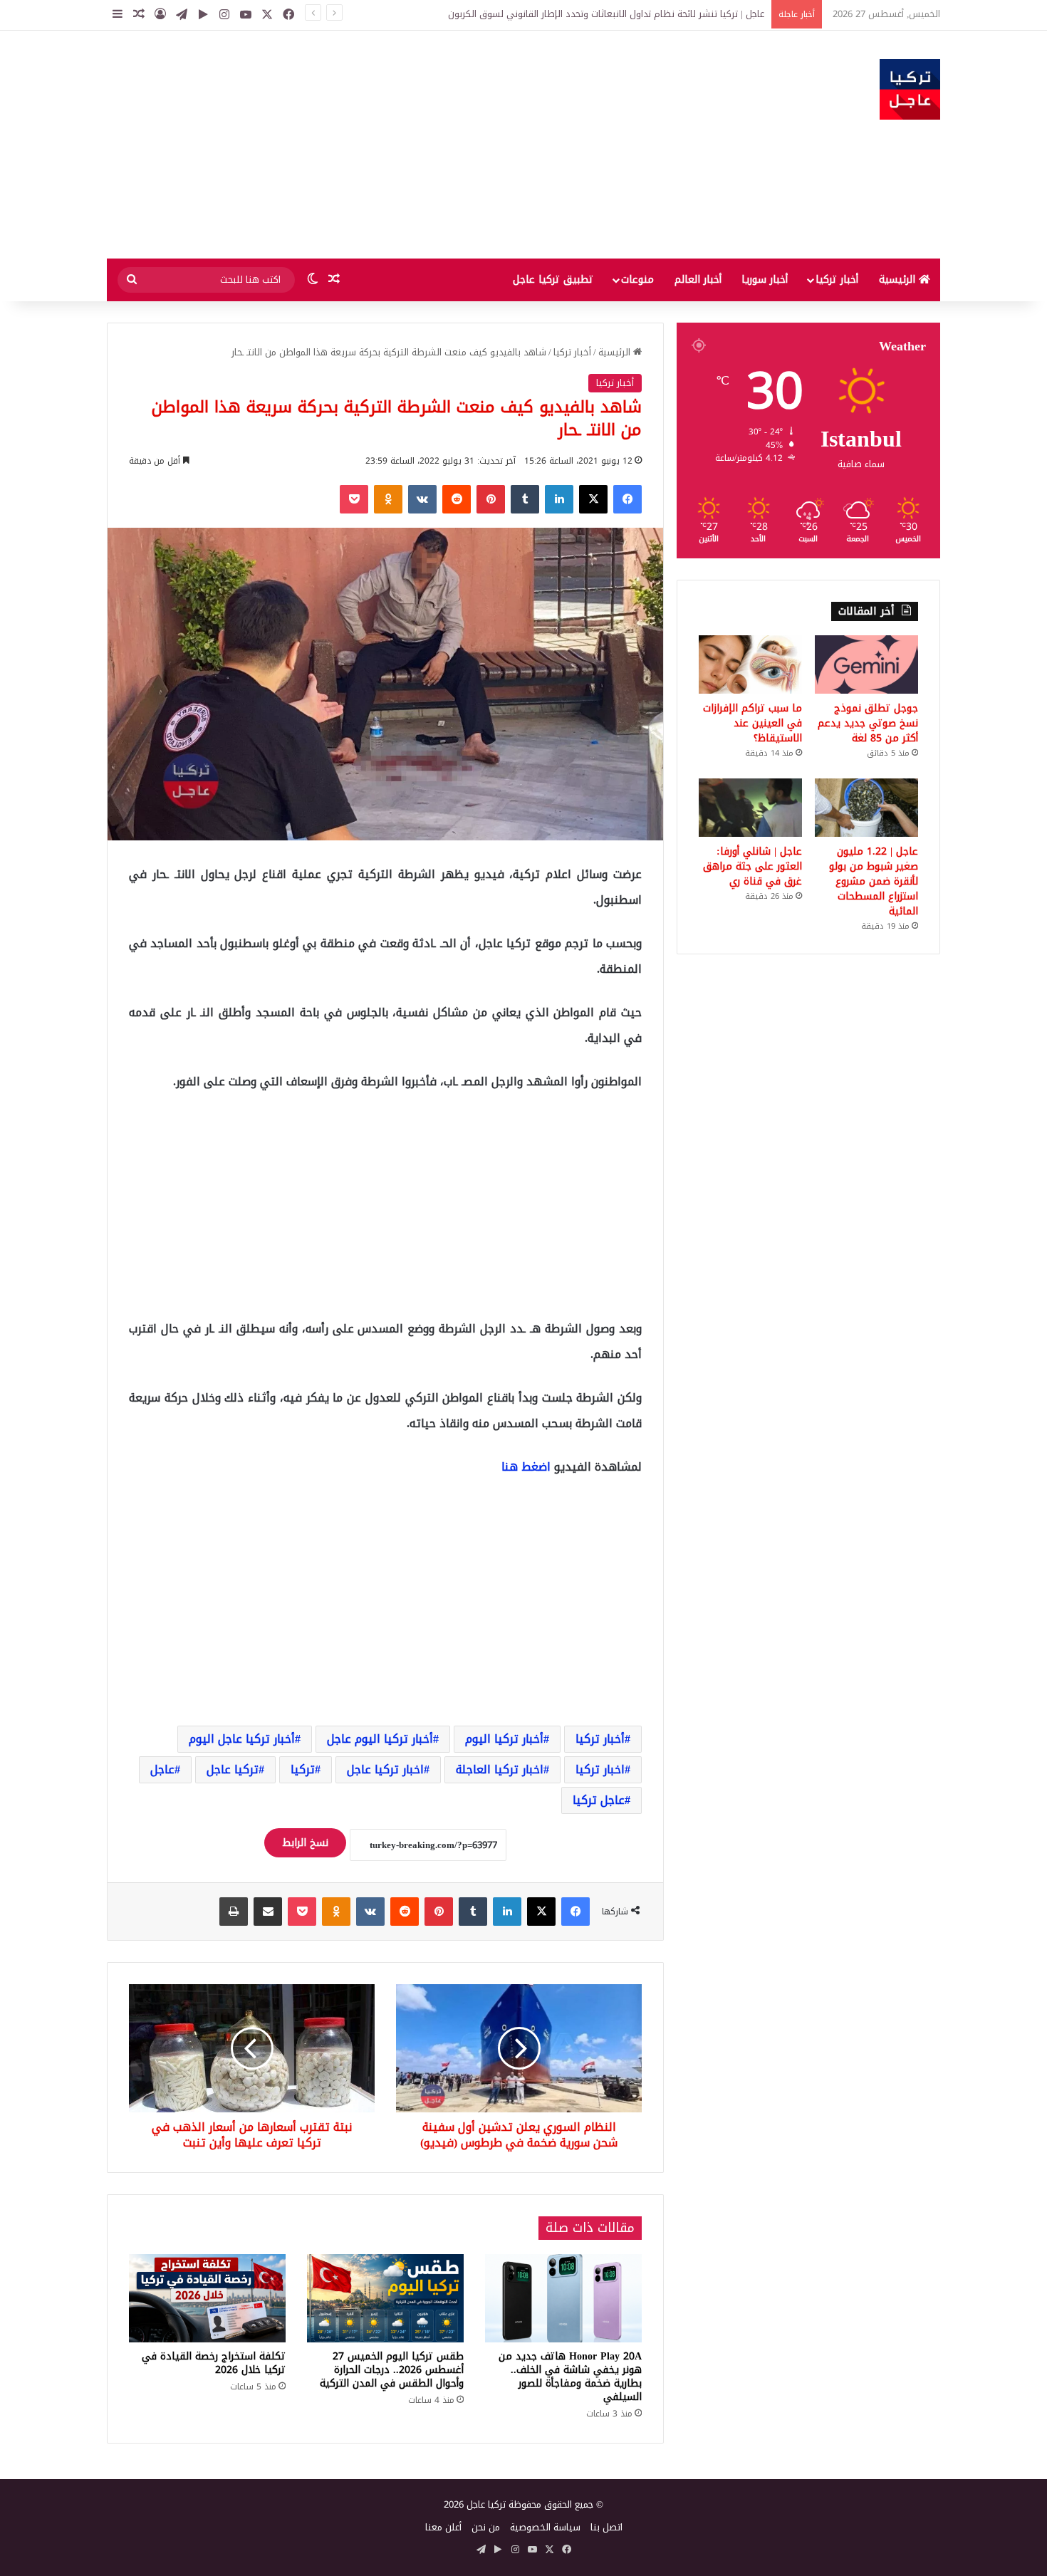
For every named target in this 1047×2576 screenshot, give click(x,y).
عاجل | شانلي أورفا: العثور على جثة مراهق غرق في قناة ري (752, 866)
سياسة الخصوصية (545, 2527)
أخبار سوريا (765, 280)
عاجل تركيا (599, 1800)
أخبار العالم (698, 280)
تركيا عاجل (233, 1769)
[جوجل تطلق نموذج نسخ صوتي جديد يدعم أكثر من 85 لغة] (866, 664)
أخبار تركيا (837, 280)
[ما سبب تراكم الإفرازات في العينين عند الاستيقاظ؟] (750, 664)
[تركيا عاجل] (910, 89)
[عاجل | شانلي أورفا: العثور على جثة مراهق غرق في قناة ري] (750, 808)
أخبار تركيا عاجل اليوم (242, 1739)
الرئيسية (899, 280)
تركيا (303, 1769)
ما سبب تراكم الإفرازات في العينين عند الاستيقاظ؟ (752, 723)
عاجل (162, 1769)
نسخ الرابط (305, 1843)
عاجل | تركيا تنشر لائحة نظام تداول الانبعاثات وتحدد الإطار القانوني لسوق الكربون (606, 14)
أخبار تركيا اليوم (504, 1739)
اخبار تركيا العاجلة (500, 1769)
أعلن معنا (443, 2527)
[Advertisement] (381, 145)
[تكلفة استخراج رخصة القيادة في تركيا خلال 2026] (207, 2298)
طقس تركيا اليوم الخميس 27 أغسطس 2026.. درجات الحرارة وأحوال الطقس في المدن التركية (392, 2370)
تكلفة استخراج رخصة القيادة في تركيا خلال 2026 (214, 2363)
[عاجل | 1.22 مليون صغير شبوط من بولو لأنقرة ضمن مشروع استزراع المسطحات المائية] (866, 808)
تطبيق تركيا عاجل (553, 280)
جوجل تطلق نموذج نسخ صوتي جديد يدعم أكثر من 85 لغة (868, 723)
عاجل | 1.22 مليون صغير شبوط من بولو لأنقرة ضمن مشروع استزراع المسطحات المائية (874, 881)
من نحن (486, 2527)
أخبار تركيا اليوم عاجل (380, 1739)
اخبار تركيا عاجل (385, 1769)
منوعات (637, 280)
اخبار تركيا (600, 1769)
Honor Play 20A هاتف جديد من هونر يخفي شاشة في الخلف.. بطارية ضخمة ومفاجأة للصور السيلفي (570, 2377)
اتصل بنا (606, 2527)
